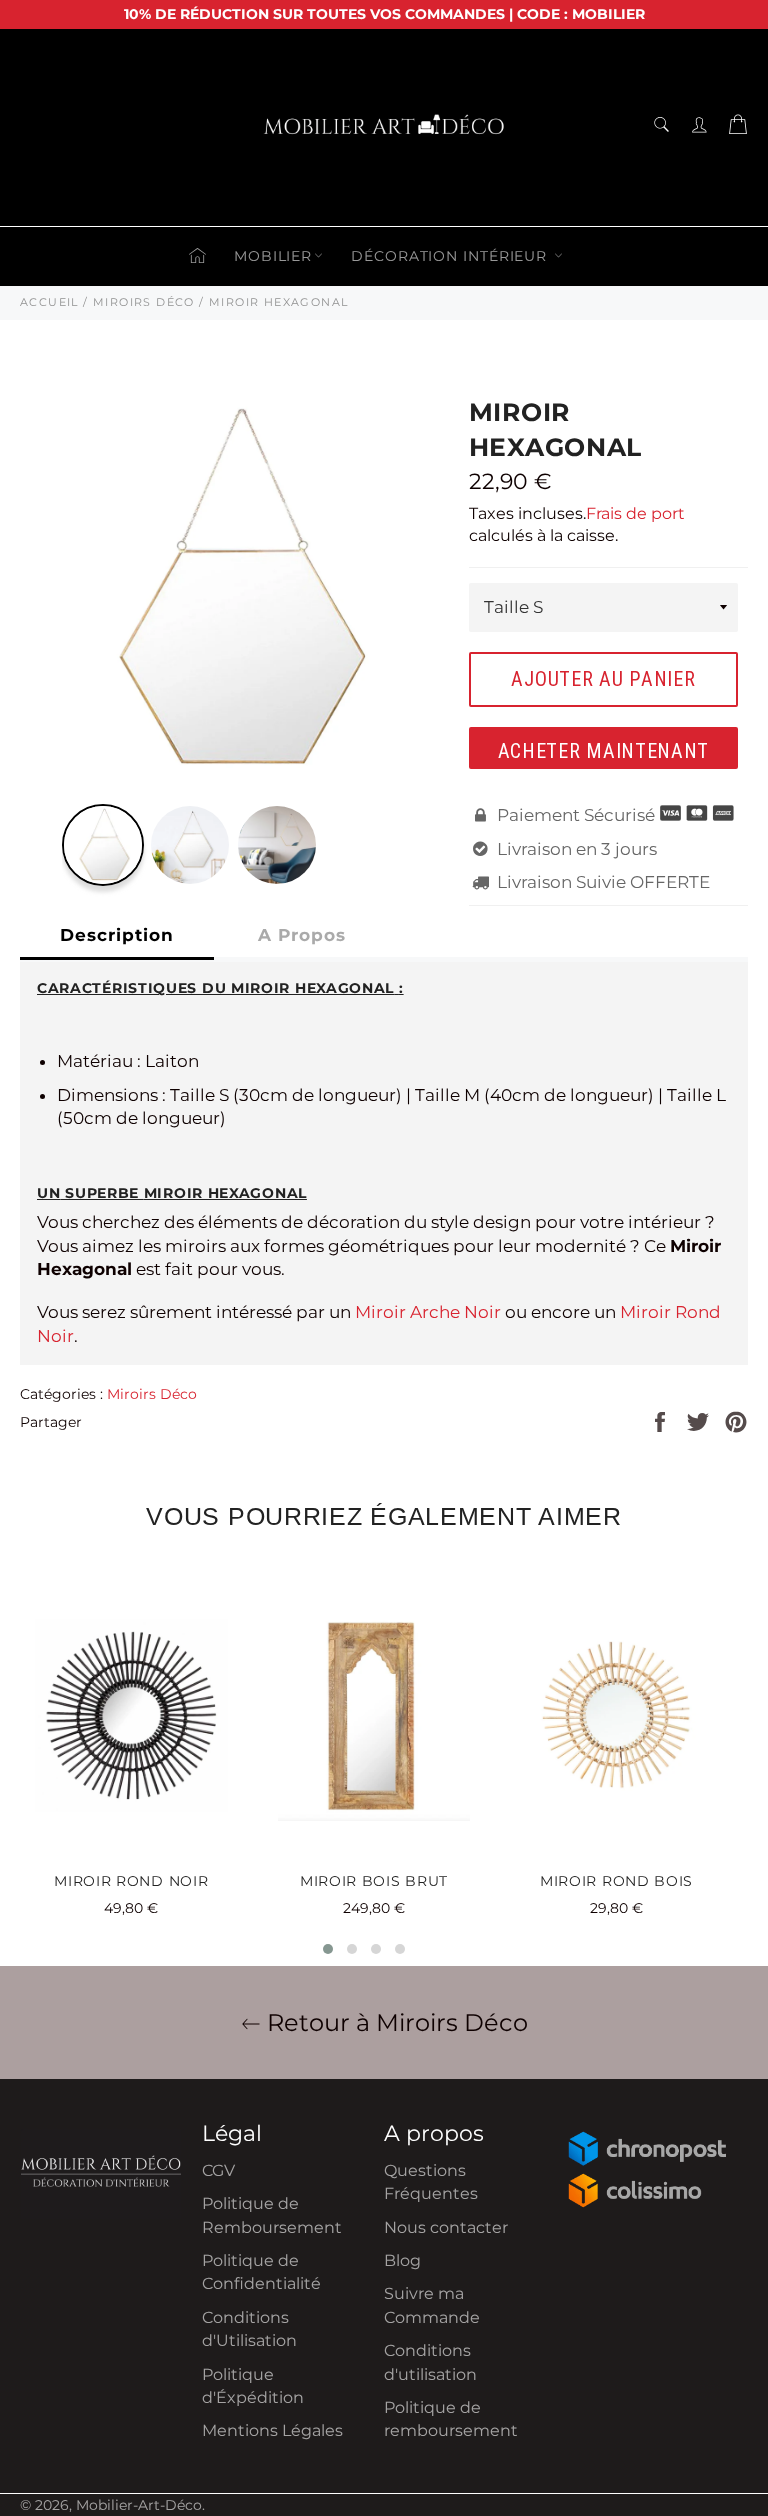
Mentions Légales (272, 2430)
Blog (402, 2260)
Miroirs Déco (152, 1394)
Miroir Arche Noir (428, 1312)
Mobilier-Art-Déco (139, 2505)
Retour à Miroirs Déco (394, 2022)
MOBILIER (273, 256)
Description (117, 935)
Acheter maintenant (604, 751)
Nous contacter (446, 2227)
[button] (328, 1949)
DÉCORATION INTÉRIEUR (451, 256)
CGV (218, 2170)
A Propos (302, 935)
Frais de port (635, 513)
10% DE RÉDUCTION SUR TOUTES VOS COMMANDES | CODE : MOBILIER (384, 14)
